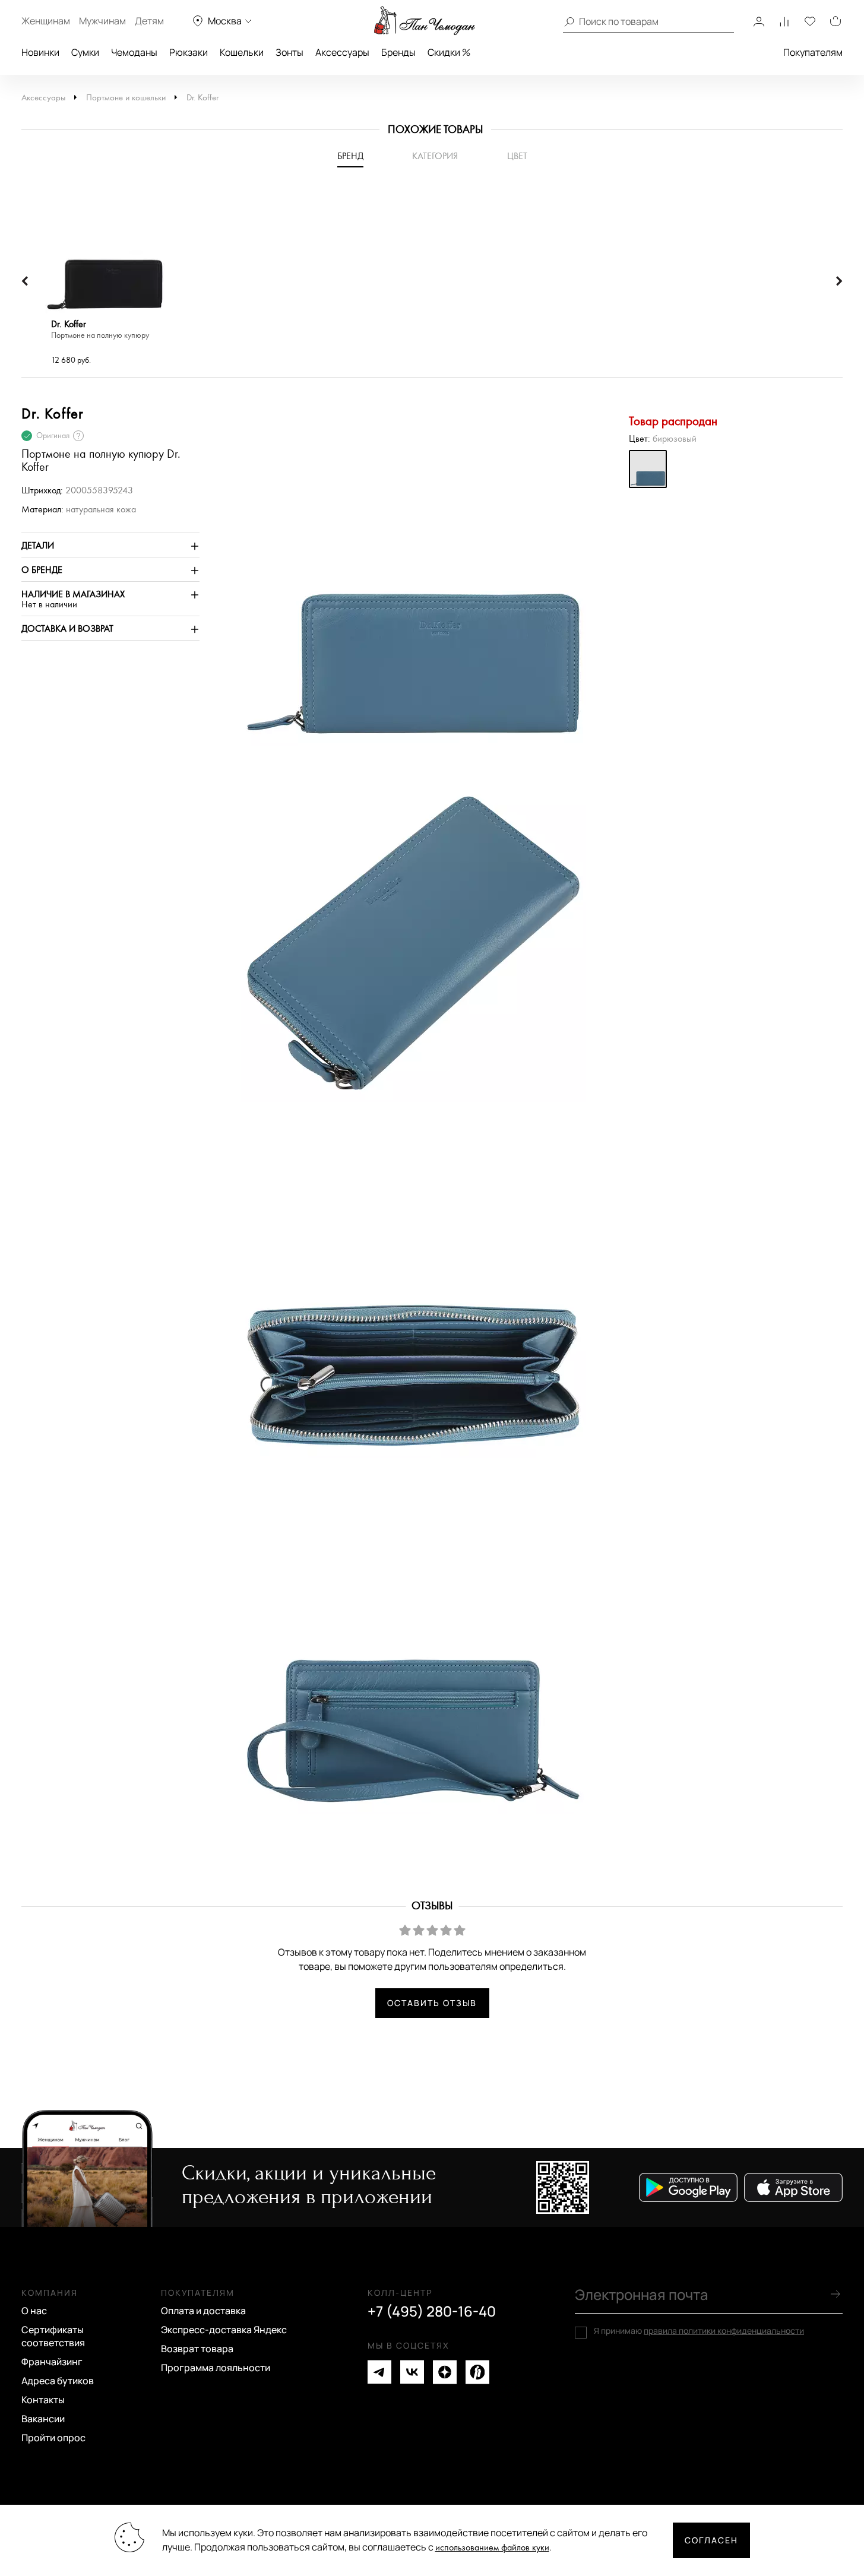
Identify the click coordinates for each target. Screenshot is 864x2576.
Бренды (398, 52)
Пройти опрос (53, 2438)
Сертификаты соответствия (53, 2336)
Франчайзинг (52, 2362)
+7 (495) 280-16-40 (432, 2311)
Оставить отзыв (432, 2003)
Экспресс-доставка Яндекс (224, 2330)
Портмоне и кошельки (126, 98)
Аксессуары (342, 52)
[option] (105, 281)
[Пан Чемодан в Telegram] (379, 2372)
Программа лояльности (216, 2368)
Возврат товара (197, 2349)
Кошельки (242, 52)
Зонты (289, 52)
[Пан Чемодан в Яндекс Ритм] (477, 2372)
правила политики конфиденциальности (724, 2331)
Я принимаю (699, 2331)
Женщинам (46, 21)
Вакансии (43, 2419)
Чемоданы (134, 52)
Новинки (40, 52)
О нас (34, 2311)
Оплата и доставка (203, 2311)
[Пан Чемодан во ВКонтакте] (412, 2372)
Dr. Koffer (202, 98)
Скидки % (449, 52)
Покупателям (813, 52)
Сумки (85, 52)
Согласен (711, 2540)
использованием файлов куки (492, 2548)
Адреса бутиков (58, 2381)
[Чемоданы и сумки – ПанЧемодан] (425, 21)
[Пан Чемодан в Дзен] (445, 2372)
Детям (149, 21)
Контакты (43, 2400)
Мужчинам (102, 21)
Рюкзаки (189, 52)
